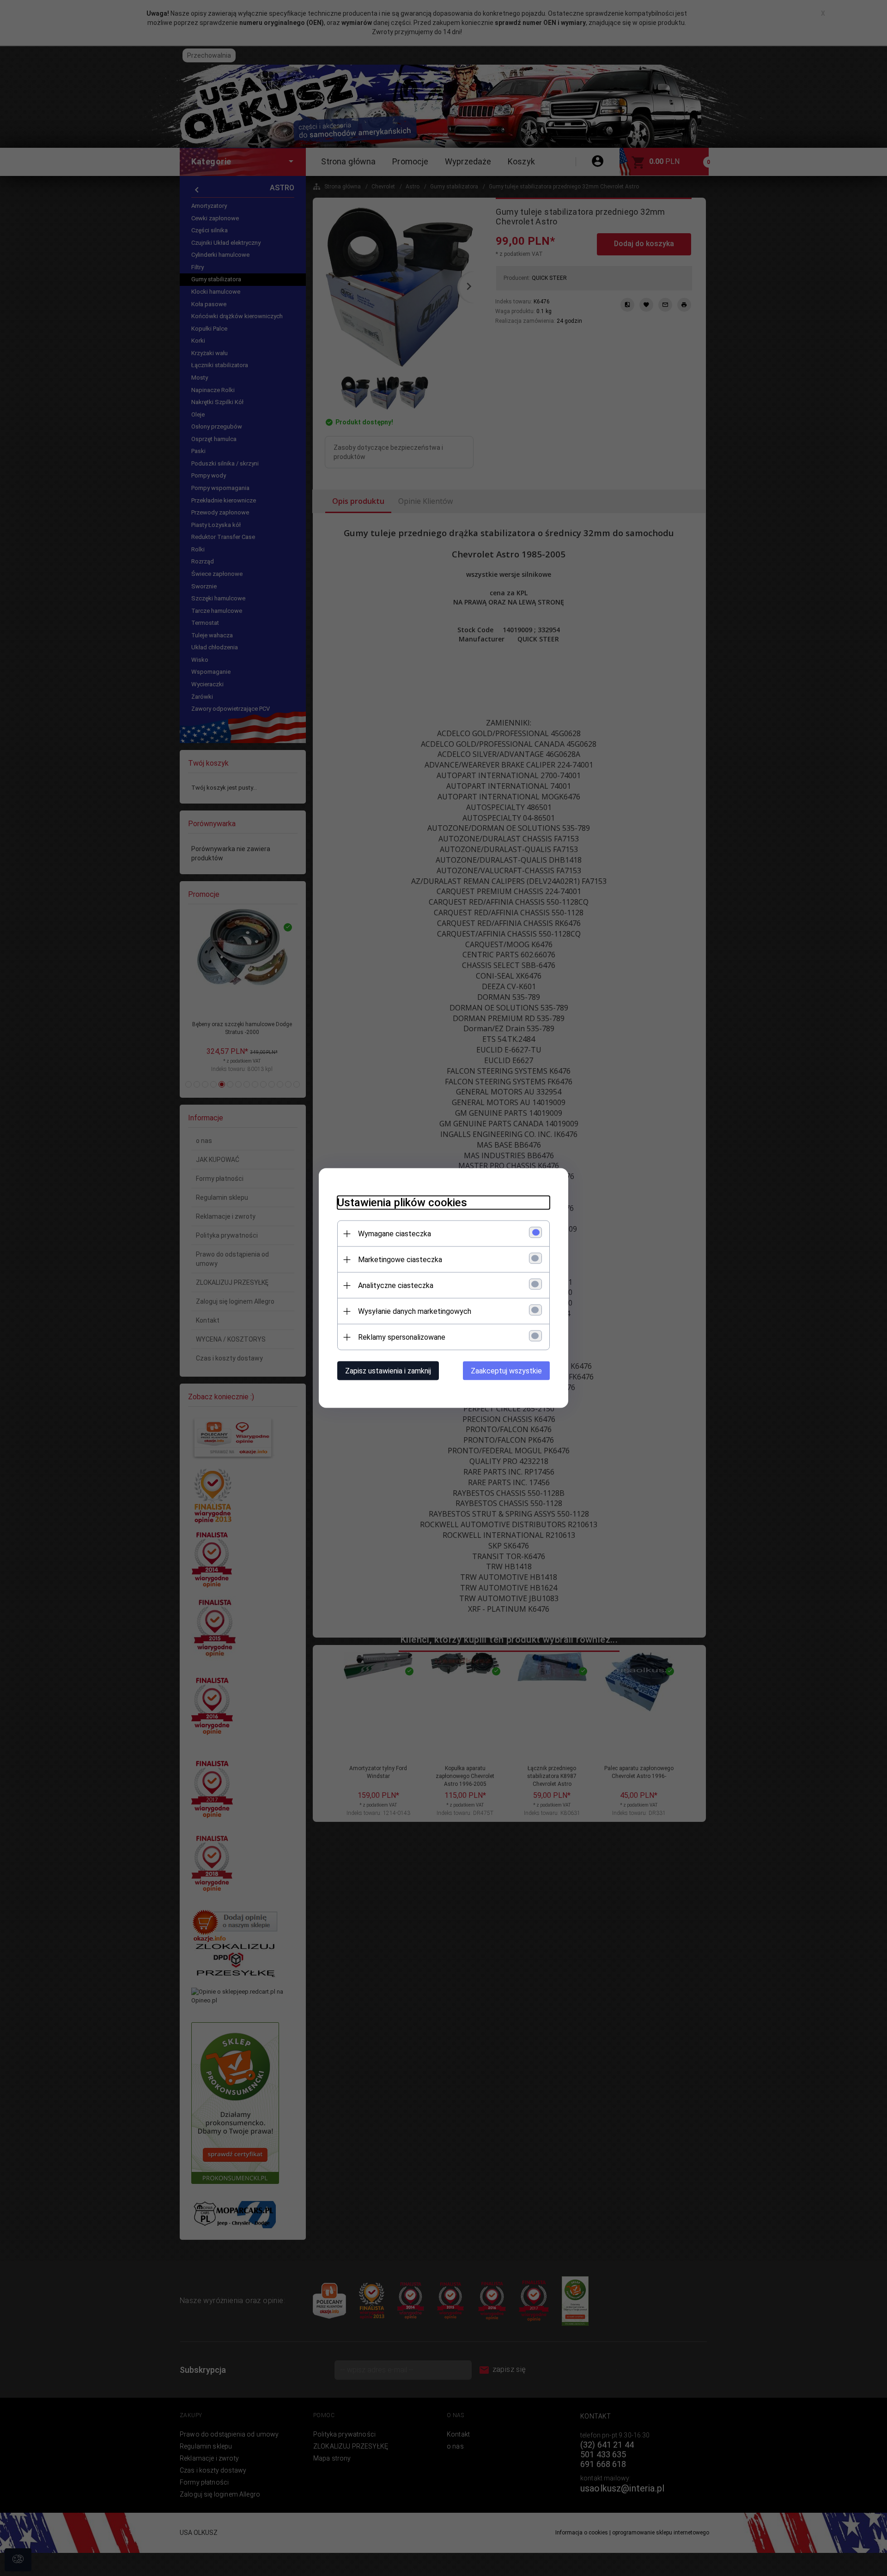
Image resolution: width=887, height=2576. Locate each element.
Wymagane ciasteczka (395, 1234)
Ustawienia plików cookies (402, 1203)
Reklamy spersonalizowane (402, 1337)
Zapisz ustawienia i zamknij (388, 1371)
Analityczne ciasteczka (396, 1285)
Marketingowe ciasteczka (400, 1260)
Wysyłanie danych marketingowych (415, 1311)
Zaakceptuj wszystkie (506, 1371)
